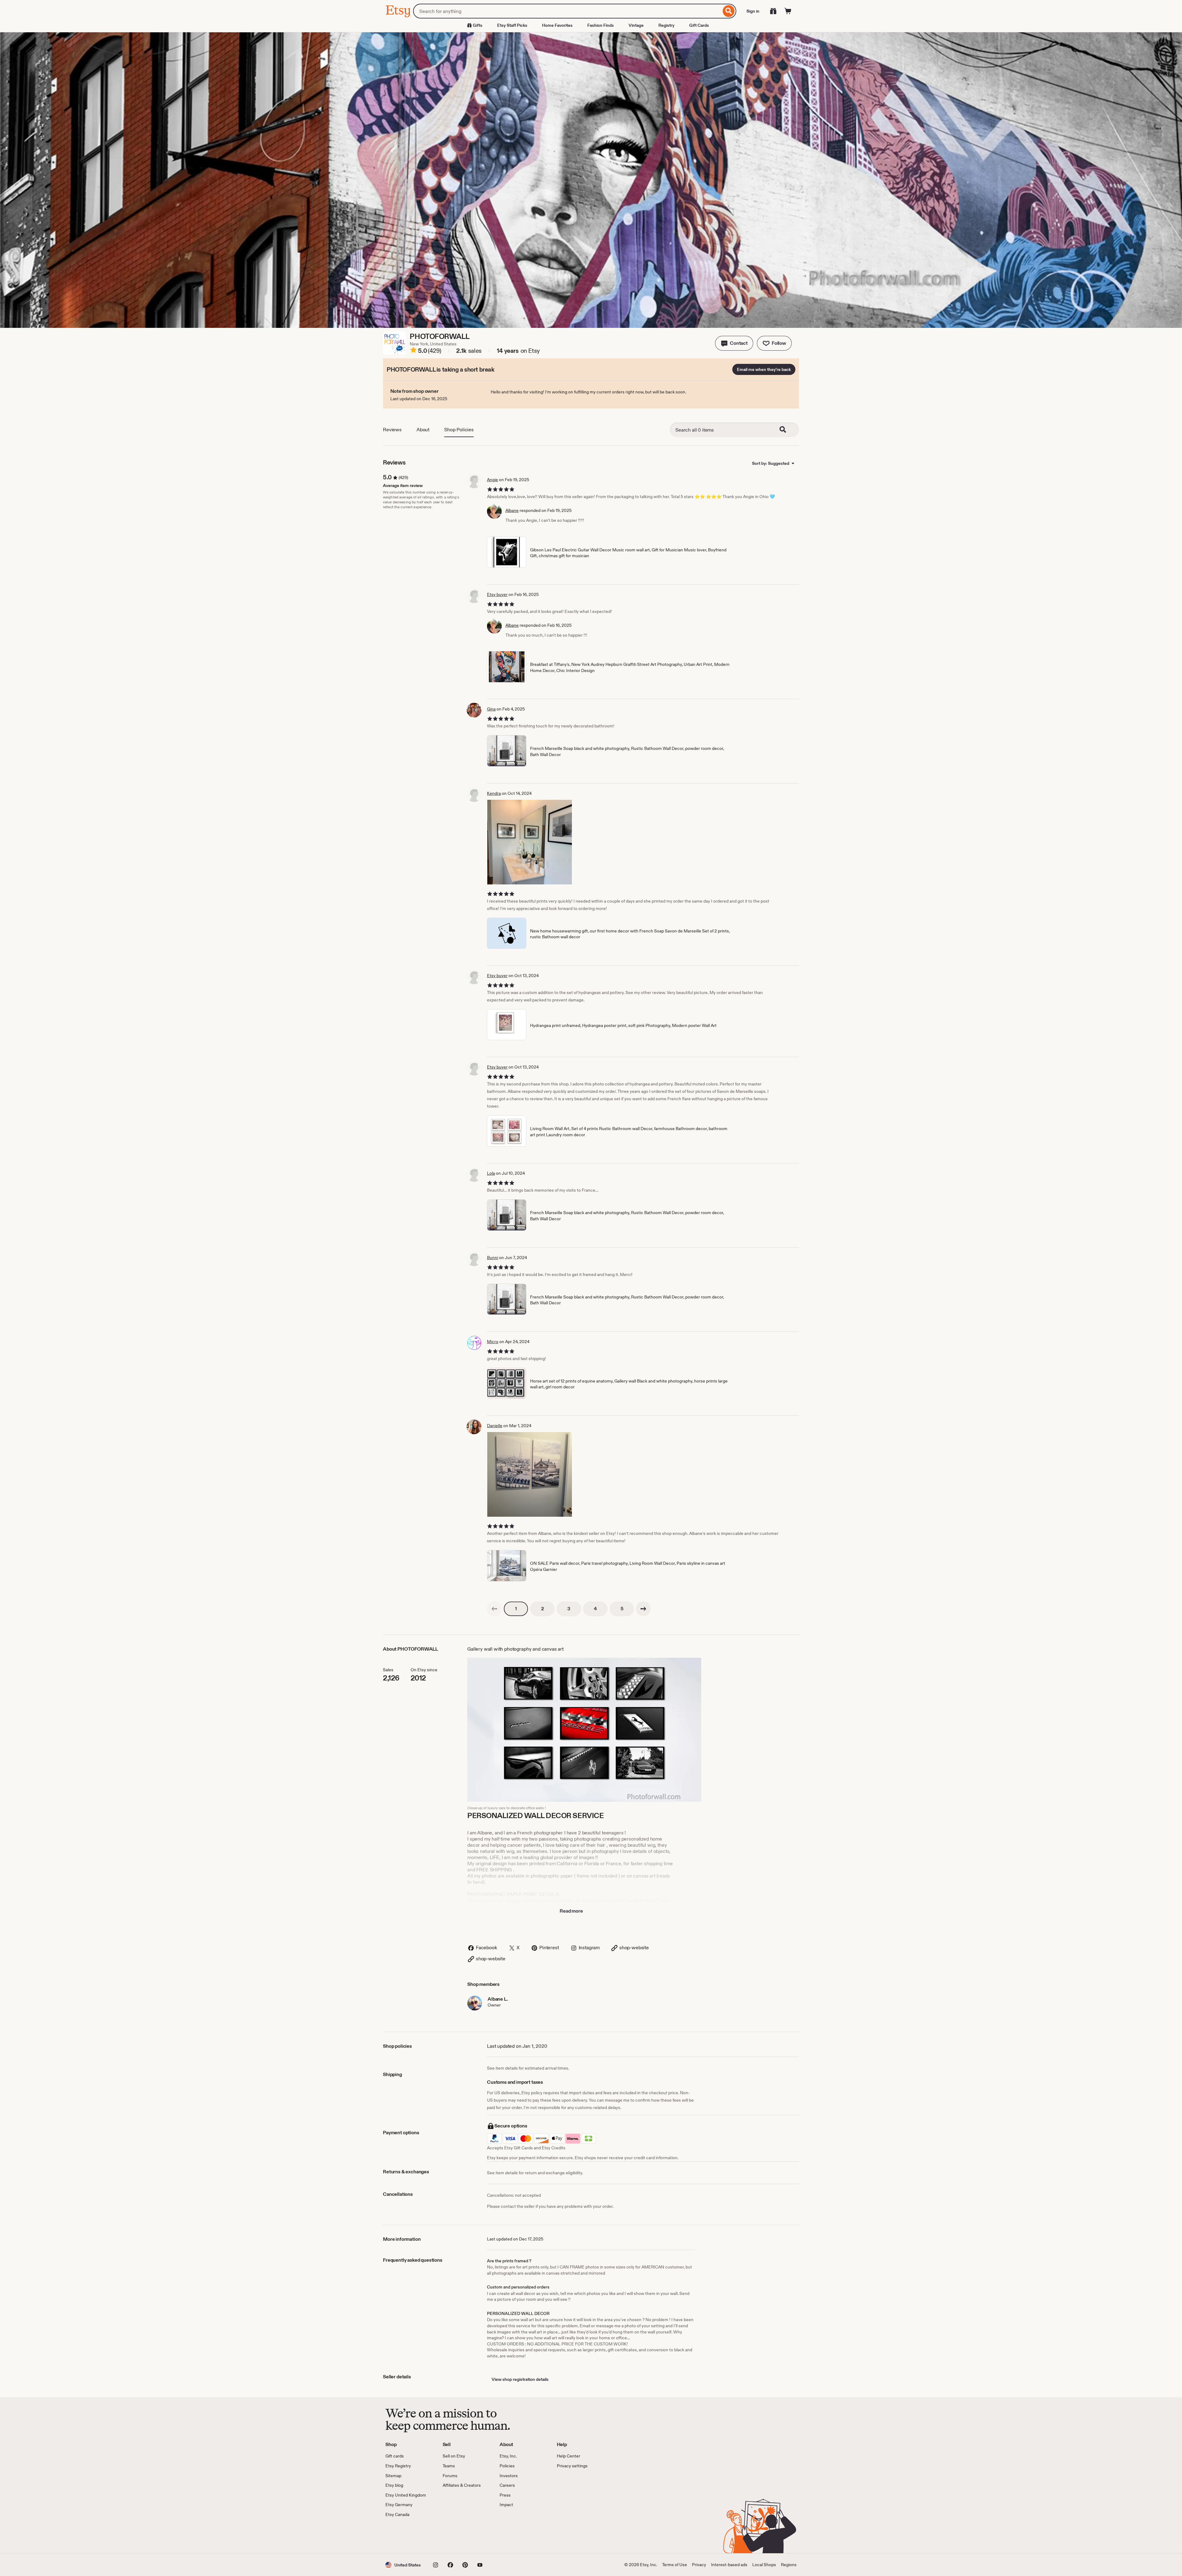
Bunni (492, 1258)
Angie (492, 480)
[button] (734, 343)
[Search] (729, 11)
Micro (493, 1342)
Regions (789, 2565)
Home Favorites (557, 25)
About (423, 430)
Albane (512, 510)
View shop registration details (520, 2379)
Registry (666, 25)
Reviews (392, 430)
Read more (571, 1911)
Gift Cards (699, 25)
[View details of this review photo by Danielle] (530, 1474)
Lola (491, 1173)
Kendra (494, 793)
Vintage (636, 25)
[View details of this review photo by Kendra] (530, 842)
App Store (406, 2536)
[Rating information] (413, 351)
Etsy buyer (497, 594)
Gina (491, 709)
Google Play (453, 2536)
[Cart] (788, 11)
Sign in (753, 11)
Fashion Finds (601, 25)
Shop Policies (459, 430)
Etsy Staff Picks (512, 25)
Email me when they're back (764, 369)
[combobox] (567, 11)
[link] (494, 1609)
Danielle (495, 1426)
